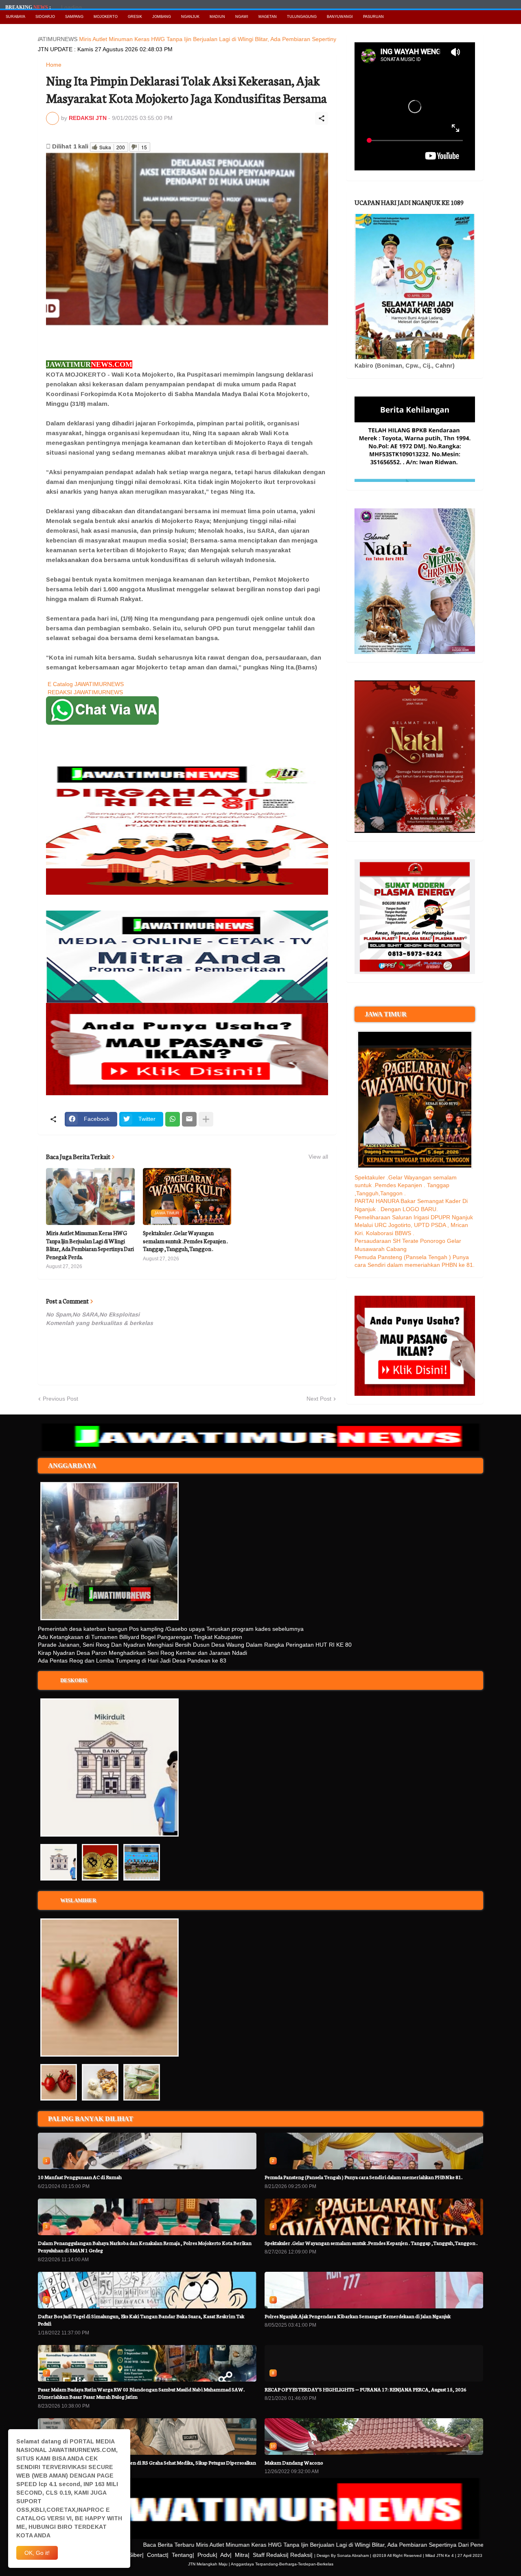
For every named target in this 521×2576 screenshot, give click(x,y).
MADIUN (217, 17)
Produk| (207, 2555)
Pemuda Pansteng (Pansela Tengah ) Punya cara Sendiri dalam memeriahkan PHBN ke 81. (363, 2177)
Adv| (226, 2555)
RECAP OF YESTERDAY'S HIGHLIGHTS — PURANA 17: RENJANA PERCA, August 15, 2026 (366, 2389)
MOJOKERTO (106, 17)
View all (318, 1157)
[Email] (189, 1119)
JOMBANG (162, 17)
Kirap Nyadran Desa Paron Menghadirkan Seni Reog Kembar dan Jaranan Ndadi (142, 1653)
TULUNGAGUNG (302, 17)
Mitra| (242, 2555)
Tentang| (183, 2555)
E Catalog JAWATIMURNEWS (86, 684)
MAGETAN (268, 17)
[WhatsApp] (173, 1119)
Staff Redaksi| (271, 2555)
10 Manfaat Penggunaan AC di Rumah (80, 2177)
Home (54, 65)
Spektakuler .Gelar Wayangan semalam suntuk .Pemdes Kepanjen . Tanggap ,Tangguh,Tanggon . (185, 1241)
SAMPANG (74, 17)
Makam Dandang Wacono (294, 2462)
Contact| (158, 2555)
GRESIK (135, 17)
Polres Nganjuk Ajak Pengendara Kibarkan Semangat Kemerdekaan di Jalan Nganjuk (358, 2316)
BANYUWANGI (340, 17)
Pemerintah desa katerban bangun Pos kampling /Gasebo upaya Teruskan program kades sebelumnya (171, 1629)
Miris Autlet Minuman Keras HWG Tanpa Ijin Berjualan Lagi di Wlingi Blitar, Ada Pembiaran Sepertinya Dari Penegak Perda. (181, 39)
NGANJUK (190, 17)
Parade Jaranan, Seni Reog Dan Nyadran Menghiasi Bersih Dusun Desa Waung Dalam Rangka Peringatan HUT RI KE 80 (195, 1645)
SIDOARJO (45, 17)
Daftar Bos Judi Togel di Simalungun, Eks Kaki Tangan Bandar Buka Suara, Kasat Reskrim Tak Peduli (141, 2320)
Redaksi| (301, 2555)
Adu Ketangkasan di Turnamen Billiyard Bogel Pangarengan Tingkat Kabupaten (140, 1637)
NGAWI (242, 17)
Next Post (319, 1399)
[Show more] (206, 1119)
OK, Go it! (37, 2553)
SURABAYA (15, 17)
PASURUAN (373, 17)
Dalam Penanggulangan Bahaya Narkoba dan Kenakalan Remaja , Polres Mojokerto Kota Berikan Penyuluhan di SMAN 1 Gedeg (145, 2246)
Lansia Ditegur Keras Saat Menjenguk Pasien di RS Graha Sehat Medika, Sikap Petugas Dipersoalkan (147, 2462)
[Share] (322, 118)
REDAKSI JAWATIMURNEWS (85, 692)
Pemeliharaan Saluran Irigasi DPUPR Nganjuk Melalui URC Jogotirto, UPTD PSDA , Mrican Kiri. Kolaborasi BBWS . (414, 1225)
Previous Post (60, 1399)
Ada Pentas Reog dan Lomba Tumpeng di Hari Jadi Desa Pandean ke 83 (132, 1661)
